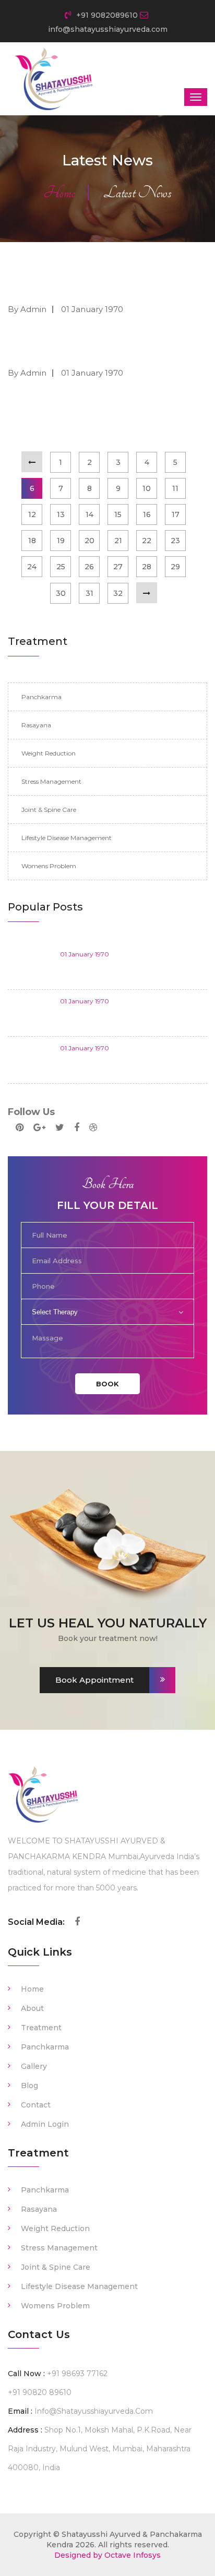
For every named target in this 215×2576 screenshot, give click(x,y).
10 (147, 488)
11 (175, 488)
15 (118, 514)
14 (89, 514)
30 (61, 593)
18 (32, 541)
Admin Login (45, 2124)
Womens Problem (49, 866)
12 (32, 514)
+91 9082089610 (106, 15)
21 (118, 541)
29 (175, 567)
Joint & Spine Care (49, 810)
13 (61, 514)
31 (89, 593)
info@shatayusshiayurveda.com (94, 2411)
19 (61, 541)
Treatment (41, 2028)
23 (175, 541)
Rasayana (36, 725)
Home (59, 193)
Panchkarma (41, 697)
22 (147, 541)
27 (118, 567)
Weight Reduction (49, 753)
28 (147, 567)
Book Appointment (94, 1680)
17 (176, 514)
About (32, 2008)
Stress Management (51, 781)
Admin (33, 309)
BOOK (107, 1384)
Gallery (34, 2066)
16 (147, 514)
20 (89, 541)
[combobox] (107, 1312)
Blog (29, 2086)
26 (89, 567)
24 (32, 567)
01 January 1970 (92, 309)
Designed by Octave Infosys (107, 2555)
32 (118, 593)
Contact (36, 2105)
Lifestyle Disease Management (67, 838)
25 (61, 567)
